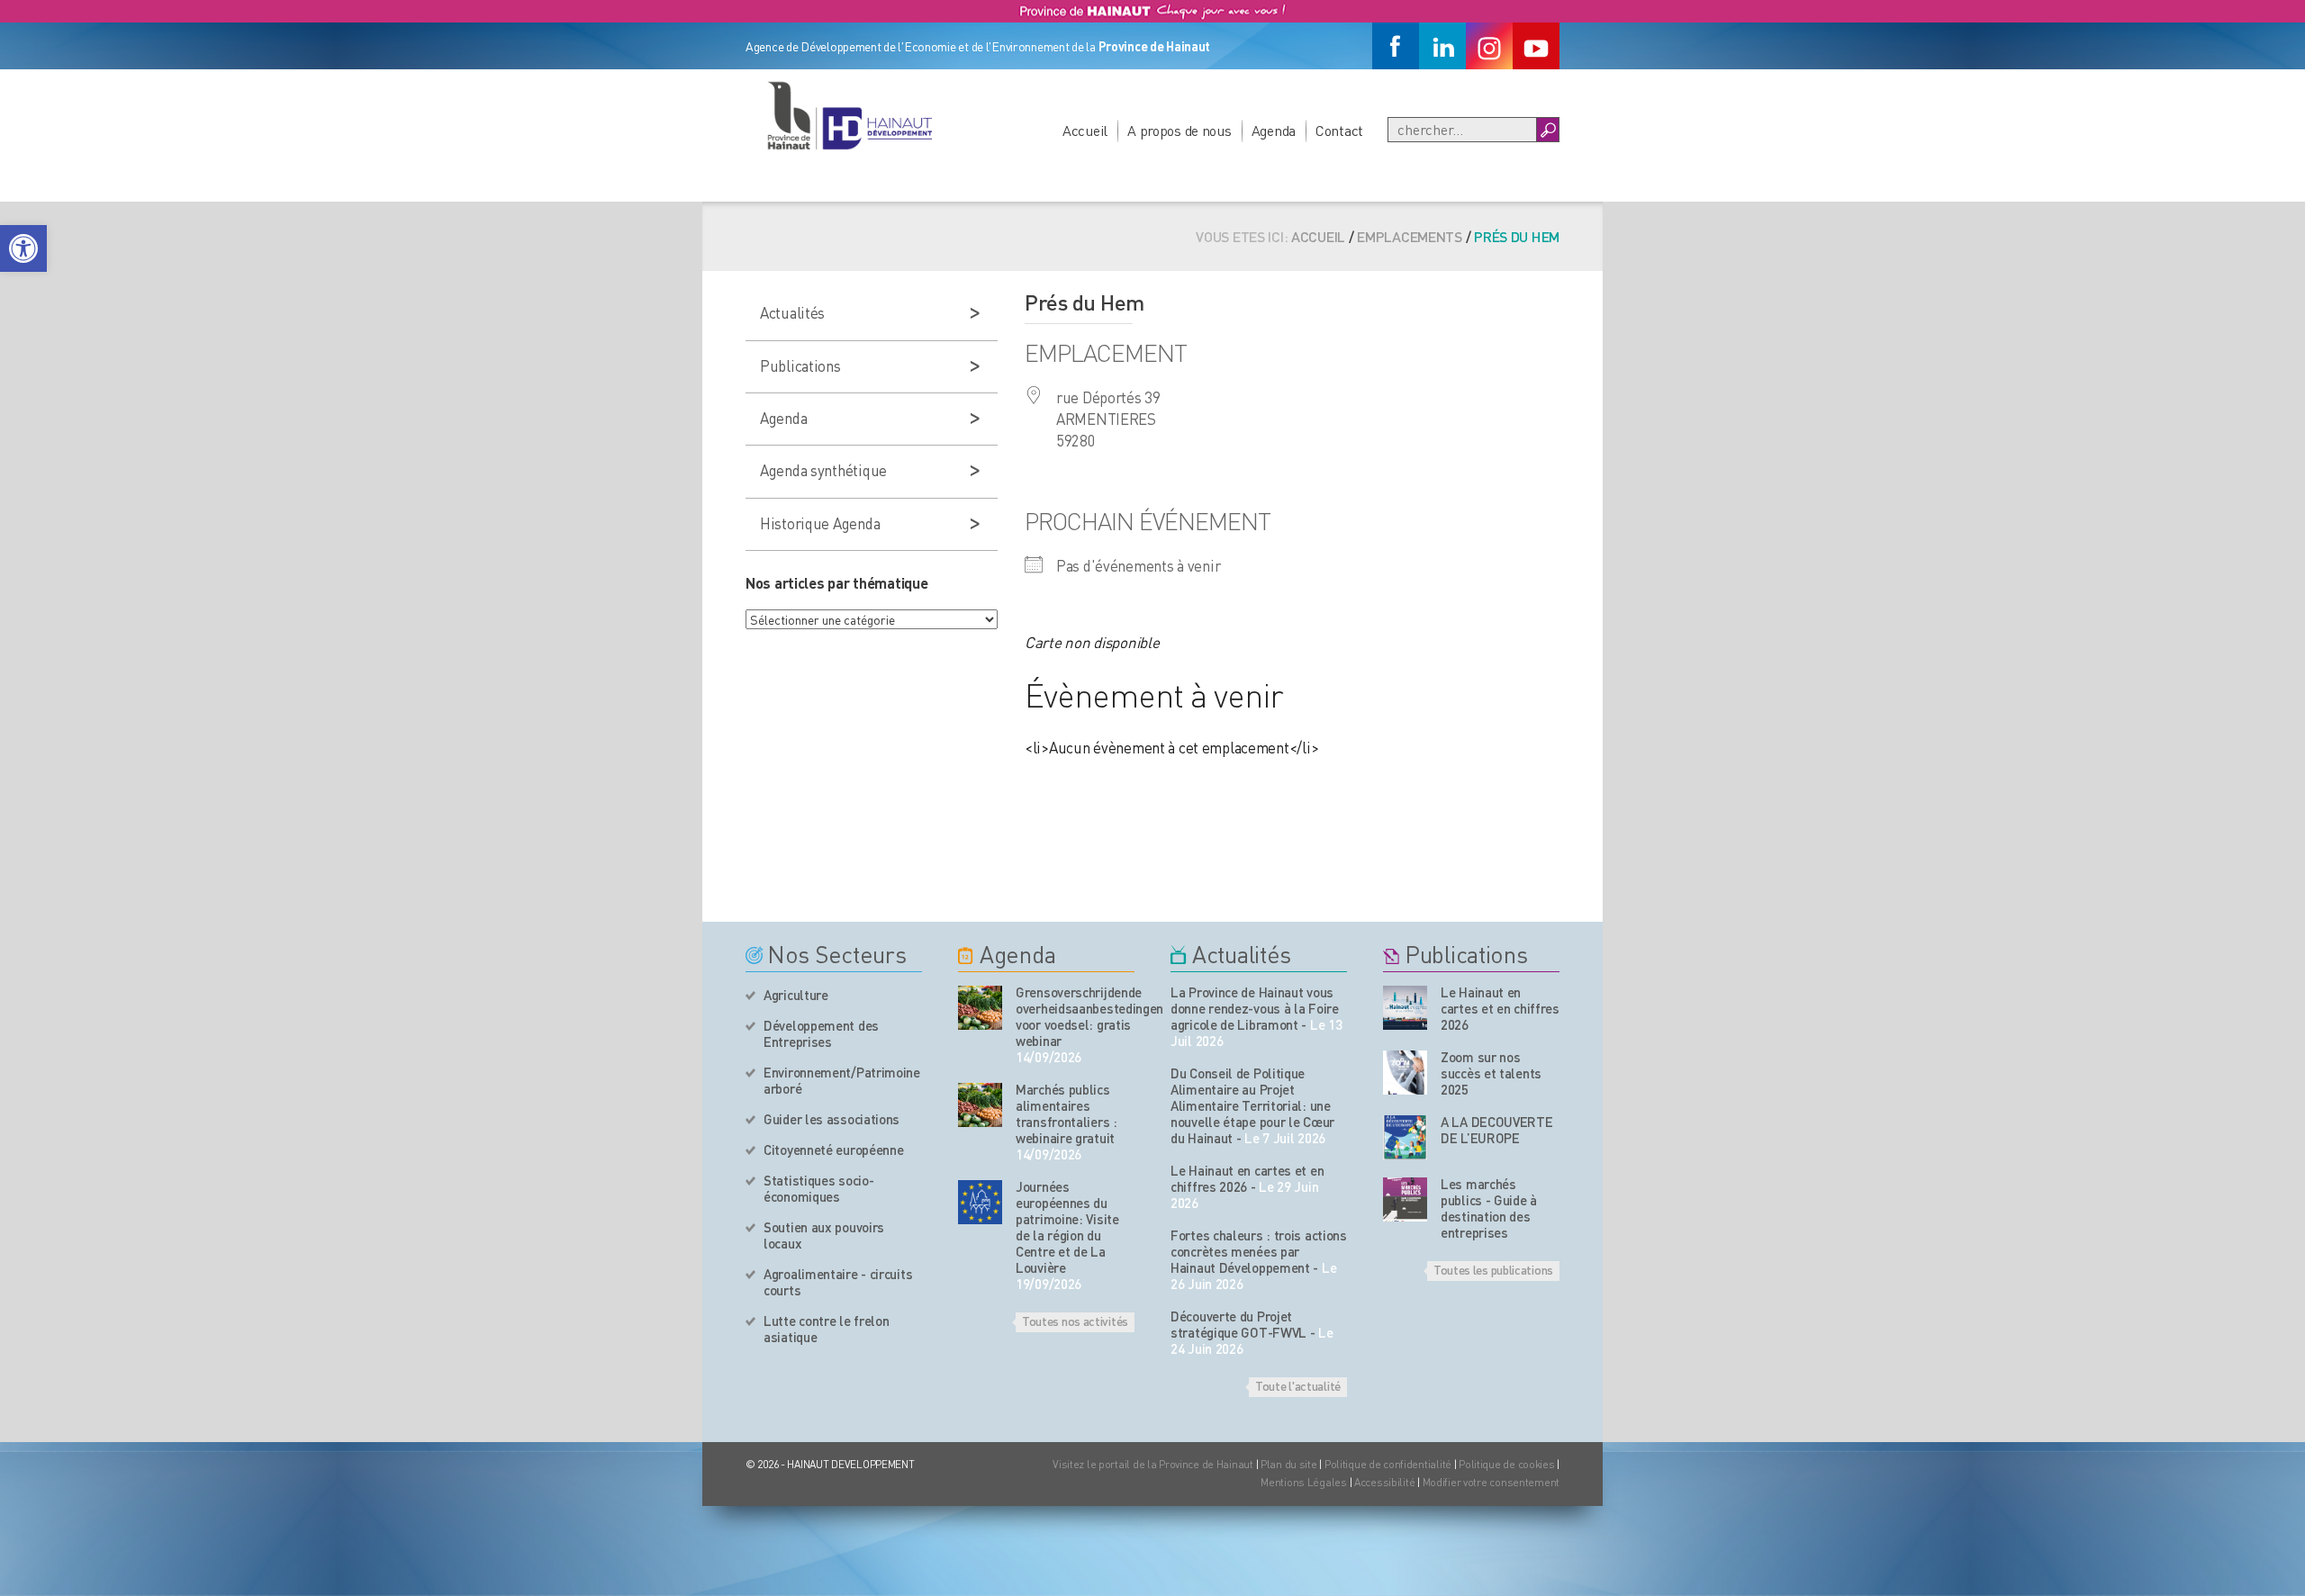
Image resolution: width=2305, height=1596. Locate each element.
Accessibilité (1384, 1482)
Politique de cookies (1506, 1464)
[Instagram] (1489, 46)
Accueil (1085, 130)
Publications (800, 365)
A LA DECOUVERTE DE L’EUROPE (1497, 1130)
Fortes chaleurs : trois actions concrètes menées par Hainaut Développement (1259, 1251)
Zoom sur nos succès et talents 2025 (1491, 1073)
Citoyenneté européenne (833, 1150)
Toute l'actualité (1298, 1385)
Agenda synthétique (823, 470)
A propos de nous (1180, 130)
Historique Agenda (820, 523)
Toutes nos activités (1075, 1321)
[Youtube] (1536, 46)
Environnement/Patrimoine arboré (842, 1080)
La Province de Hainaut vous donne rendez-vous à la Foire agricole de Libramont (1255, 1008)
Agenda (1274, 130)
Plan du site (1289, 1464)
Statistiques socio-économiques (818, 1188)
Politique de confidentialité (1389, 1464)
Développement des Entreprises (821, 1033)
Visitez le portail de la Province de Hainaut (1153, 1464)
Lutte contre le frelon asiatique (826, 1329)
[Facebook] (1396, 46)
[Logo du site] (849, 115)
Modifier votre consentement (1491, 1482)
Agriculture (796, 995)
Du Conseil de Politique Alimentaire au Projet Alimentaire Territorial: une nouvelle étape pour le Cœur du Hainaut (1252, 1105)
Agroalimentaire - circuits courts (838, 1282)
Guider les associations (832, 1119)
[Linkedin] (1442, 46)
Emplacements (1410, 236)
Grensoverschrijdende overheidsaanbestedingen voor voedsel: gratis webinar (1075, 1016)
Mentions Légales (1304, 1482)
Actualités (792, 312)
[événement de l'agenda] (980, 1008)
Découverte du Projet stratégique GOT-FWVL (1238, 1324)
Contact (1339, 130)
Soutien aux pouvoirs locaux (824, 1235)
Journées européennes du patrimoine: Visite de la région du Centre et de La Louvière (1067, 1227)
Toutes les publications (1493, 1269)
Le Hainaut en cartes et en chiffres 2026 (1247, 1178)
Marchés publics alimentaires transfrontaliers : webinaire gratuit (1067, 1114)
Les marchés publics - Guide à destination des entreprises (1489, 1208)
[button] (23, 248)
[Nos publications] (1405, 1008)
